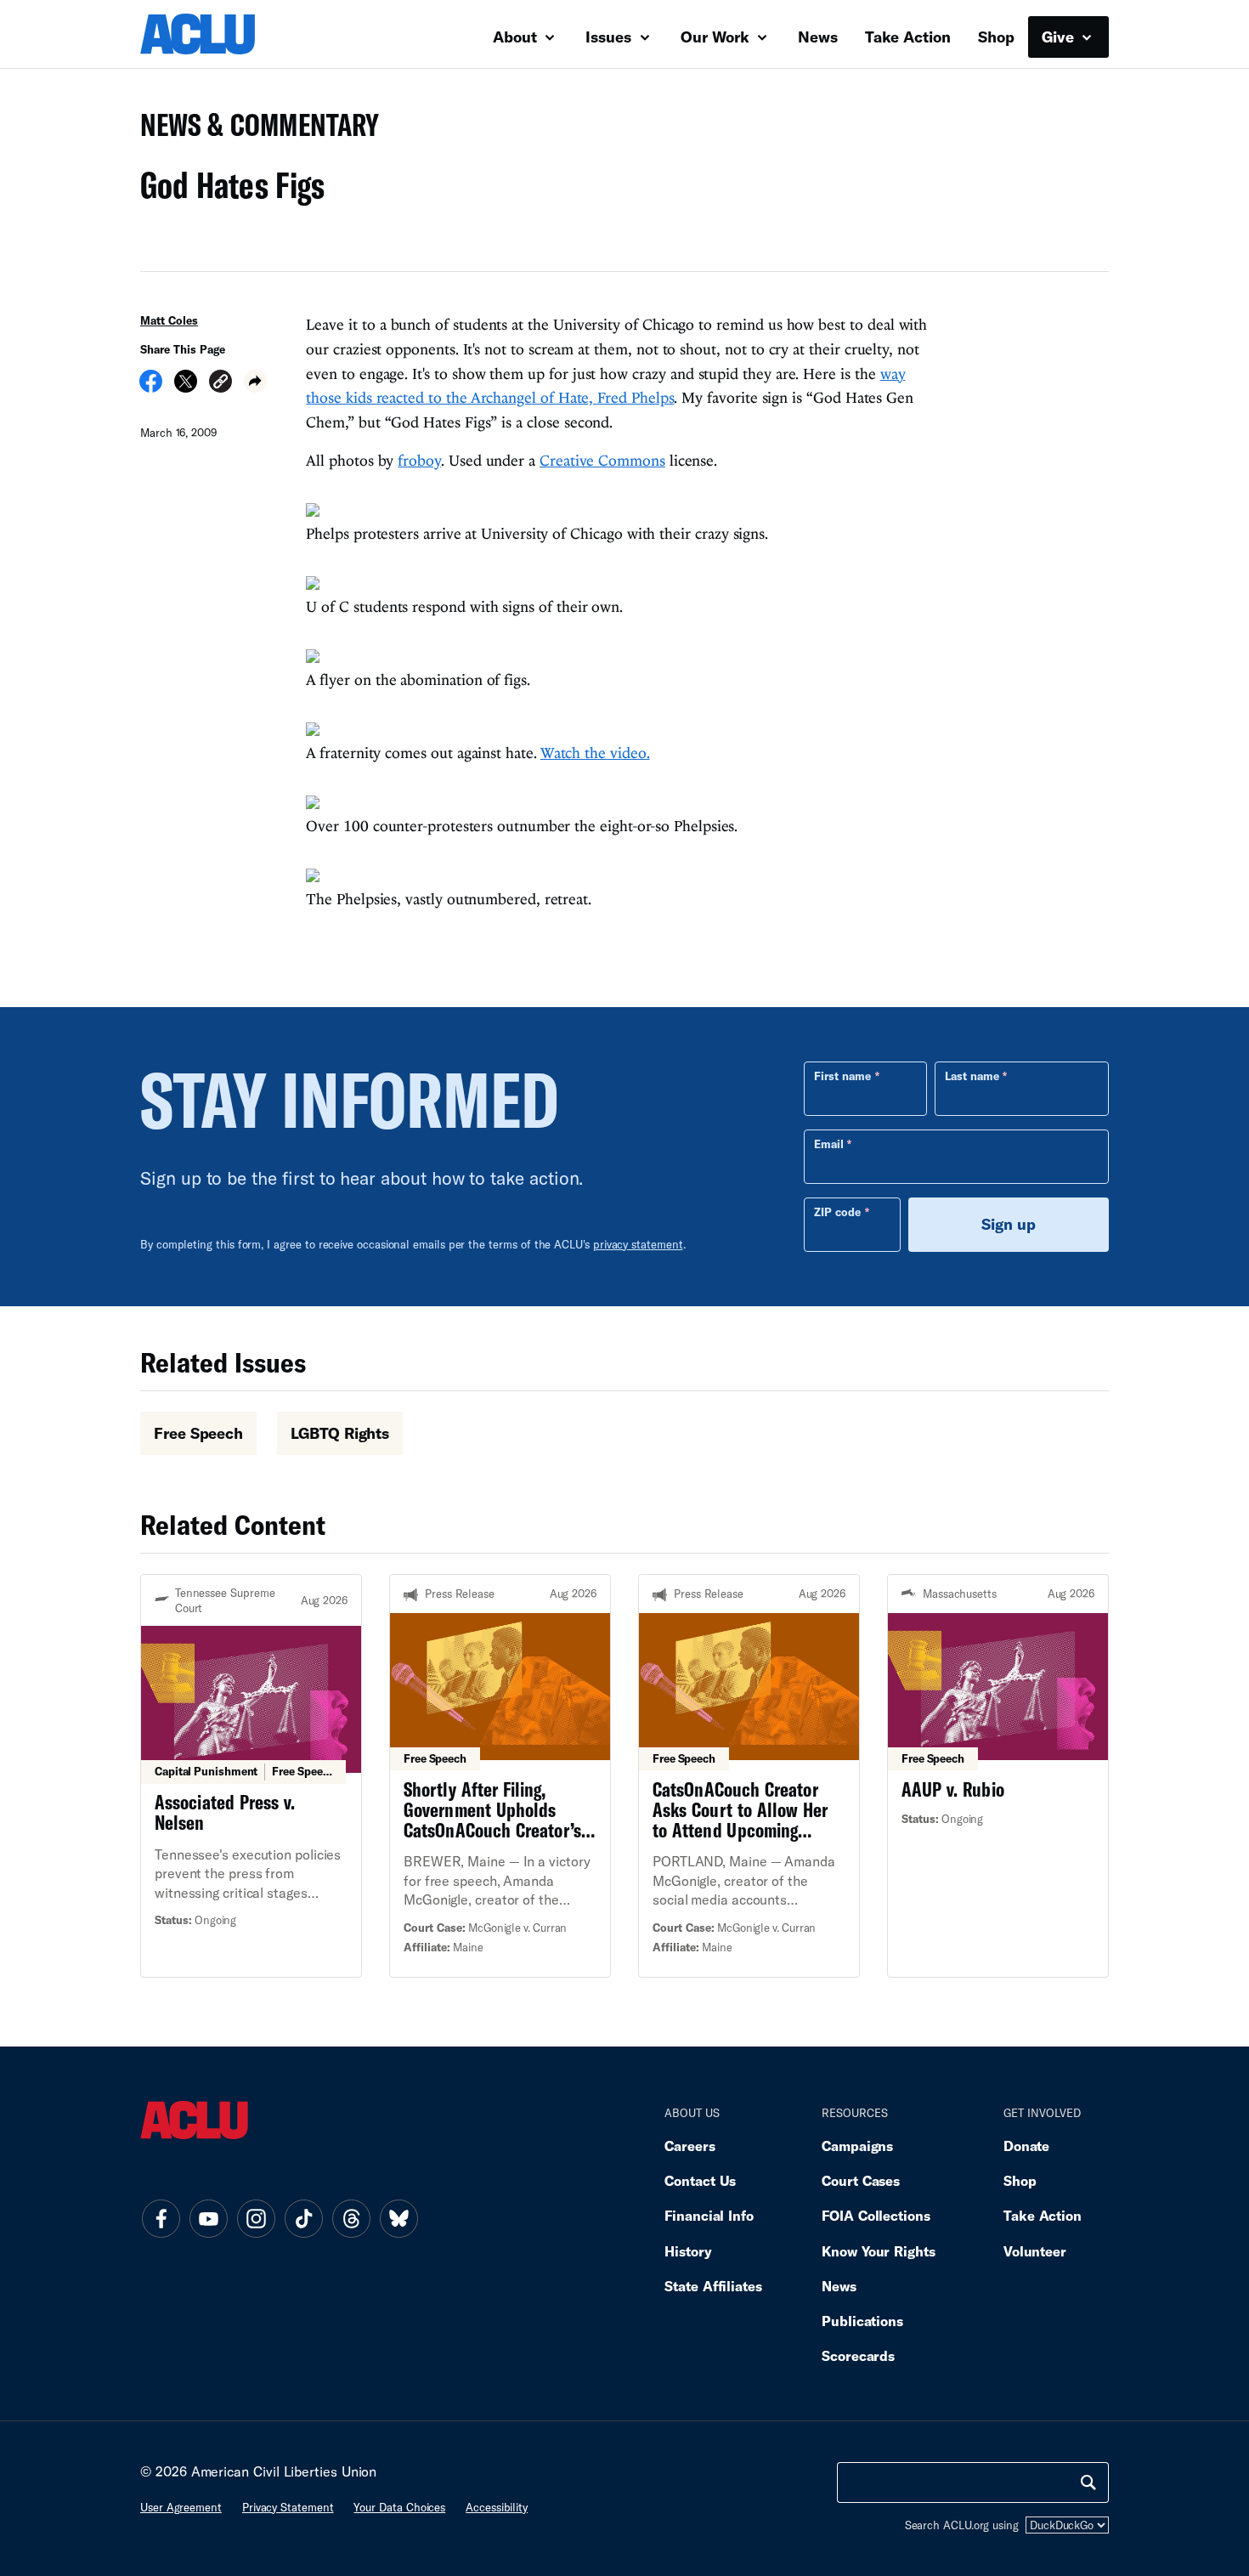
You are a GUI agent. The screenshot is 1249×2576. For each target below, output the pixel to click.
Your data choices (399, 2507)
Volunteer (1035, 2251)
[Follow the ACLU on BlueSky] (398, 2219)
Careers (689, 2146)
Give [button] (1060, 37)
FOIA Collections (876, 2215)
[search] (1088, 2483)
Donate (1026, 2146)
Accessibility (497, 2507)
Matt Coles (169, 320)
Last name (972, 1076)
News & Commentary (253, 130)
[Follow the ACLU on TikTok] (303, 2219)
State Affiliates (713, 2286)
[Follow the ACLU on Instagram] (256, 2219)
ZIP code (837, 1212)
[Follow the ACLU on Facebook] (161, 2219)
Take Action (908, 37)
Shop (996, 37)
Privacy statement (288, 2507)
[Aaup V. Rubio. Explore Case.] (998, 1775)
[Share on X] (186, 387)
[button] (220, 384)
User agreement (181, 2507)
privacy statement (638, 1244)
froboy (419, 460)
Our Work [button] (717, 37)
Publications (862, 2321)
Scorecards (858, 2355)
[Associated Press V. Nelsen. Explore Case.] (251, 1775)
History (688, 2251)
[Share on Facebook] (151, 387)
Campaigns (857, 2146)
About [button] (517, 37)
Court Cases (861, 2180)
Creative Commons (602, 460)
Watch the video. (595, 753)
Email (829, 1144)
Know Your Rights (879, 2251)
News (818, 37)
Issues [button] (610, 37)
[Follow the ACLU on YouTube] (208, 2219)
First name (842, 1076)
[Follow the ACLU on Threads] (351, 2219)
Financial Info (709, 2215)
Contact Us (700, 2180)
